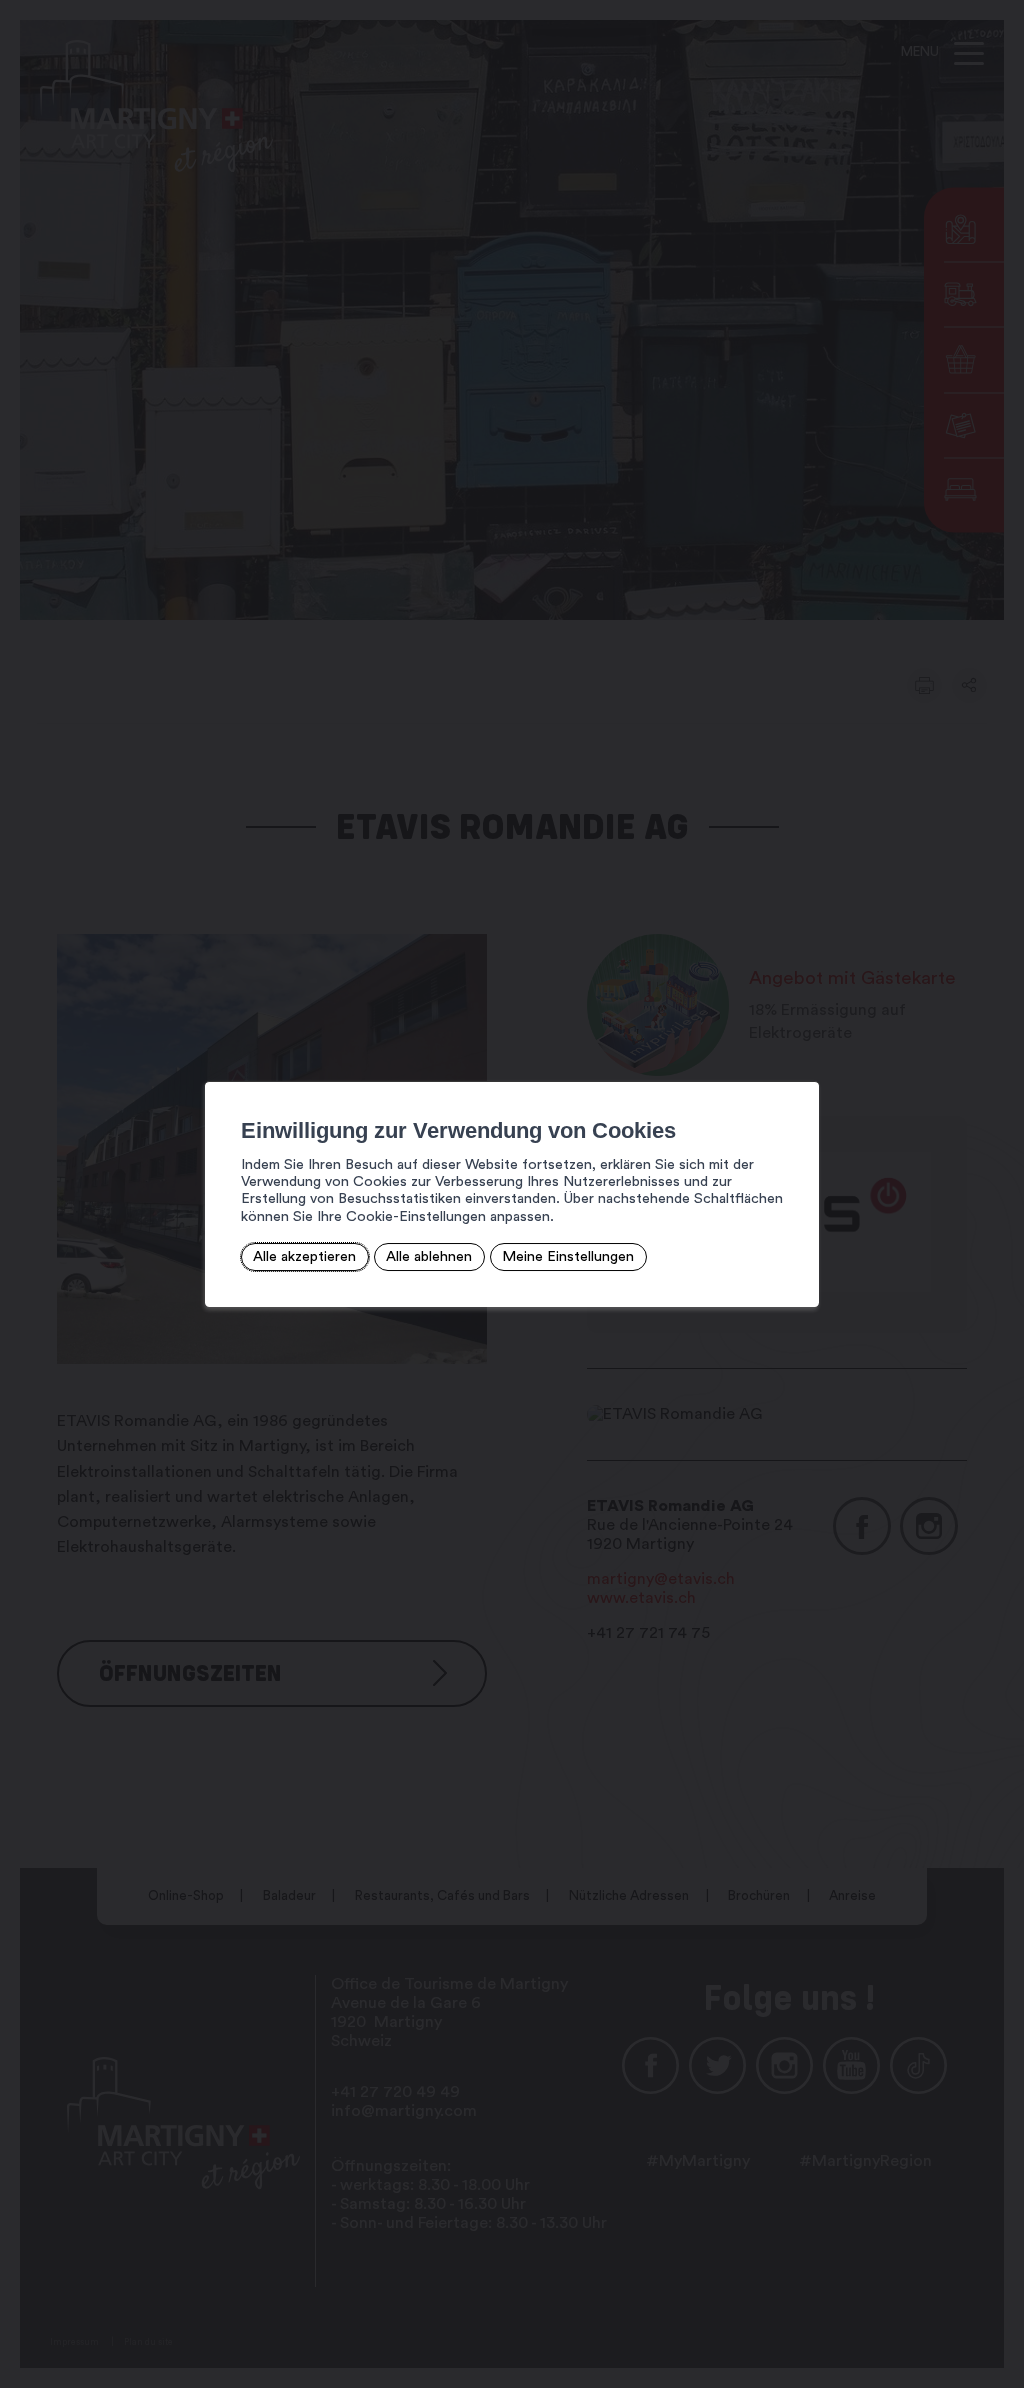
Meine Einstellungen (568, 1256)
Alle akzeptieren (304, 1256)
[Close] (801, 1060)
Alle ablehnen (429, 1256)
